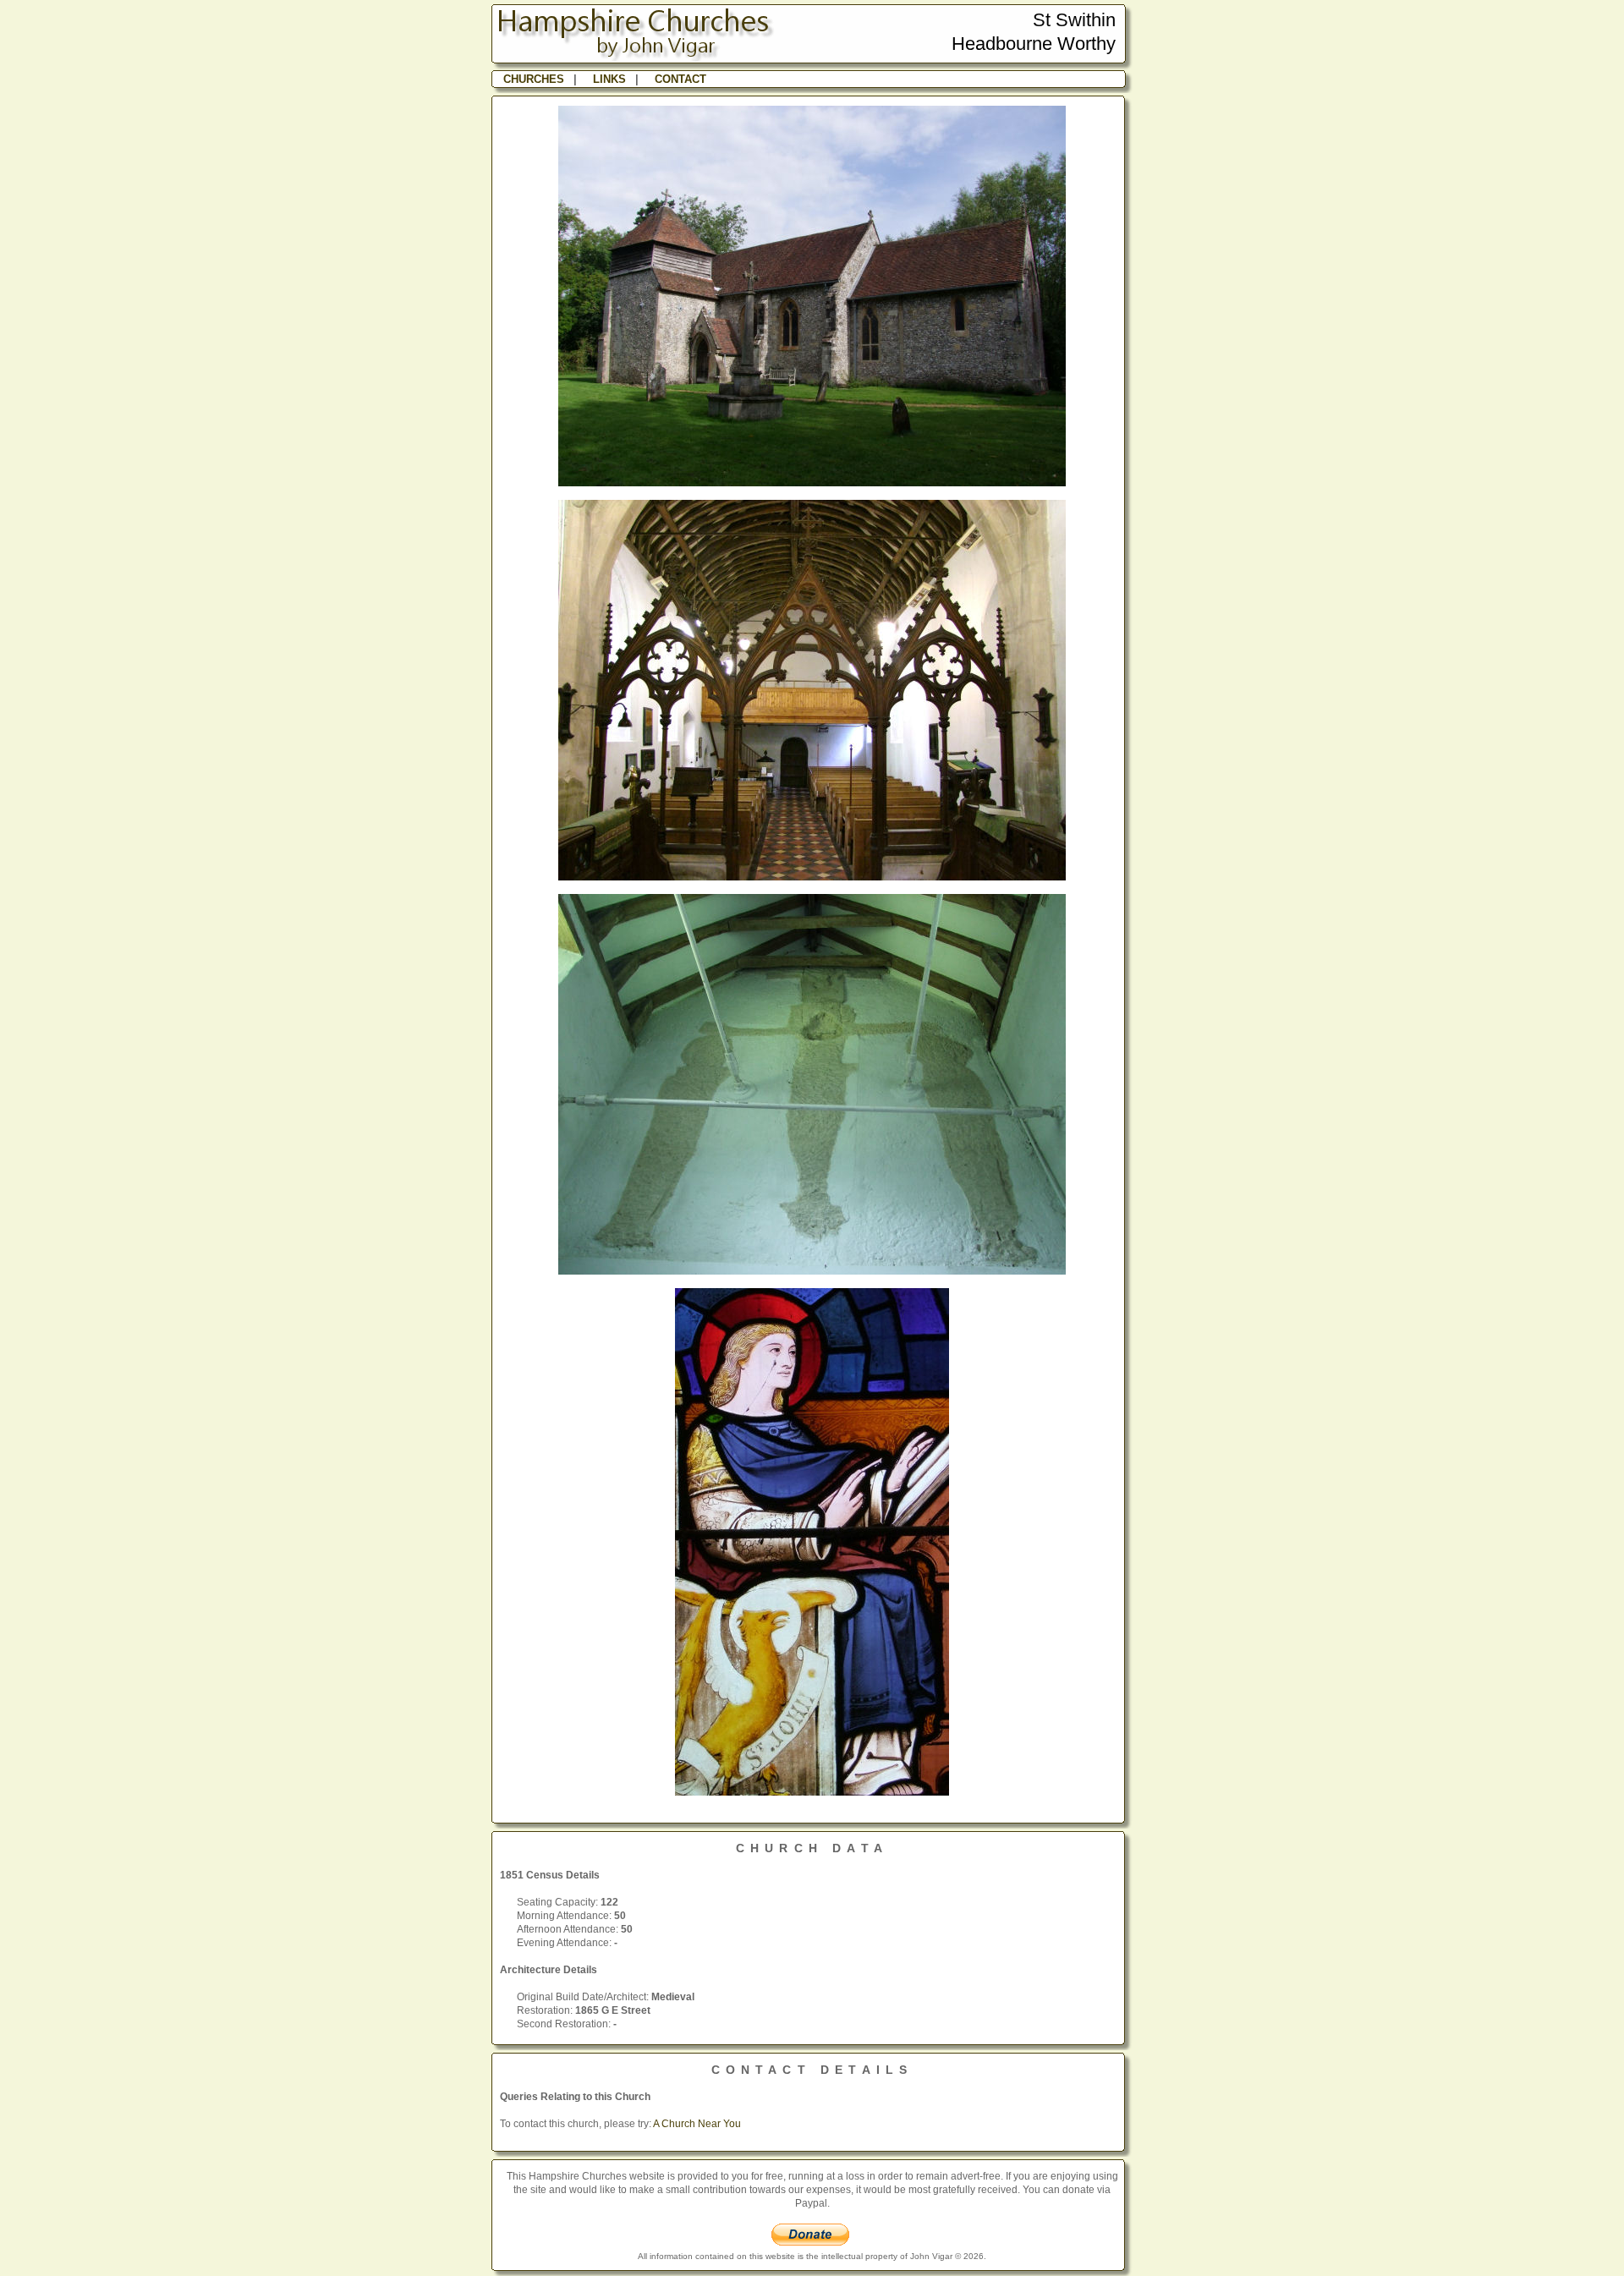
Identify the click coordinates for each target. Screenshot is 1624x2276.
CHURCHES (534, 79)
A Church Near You (697, 2124)
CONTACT (680, 79)
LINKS (609, 79)
